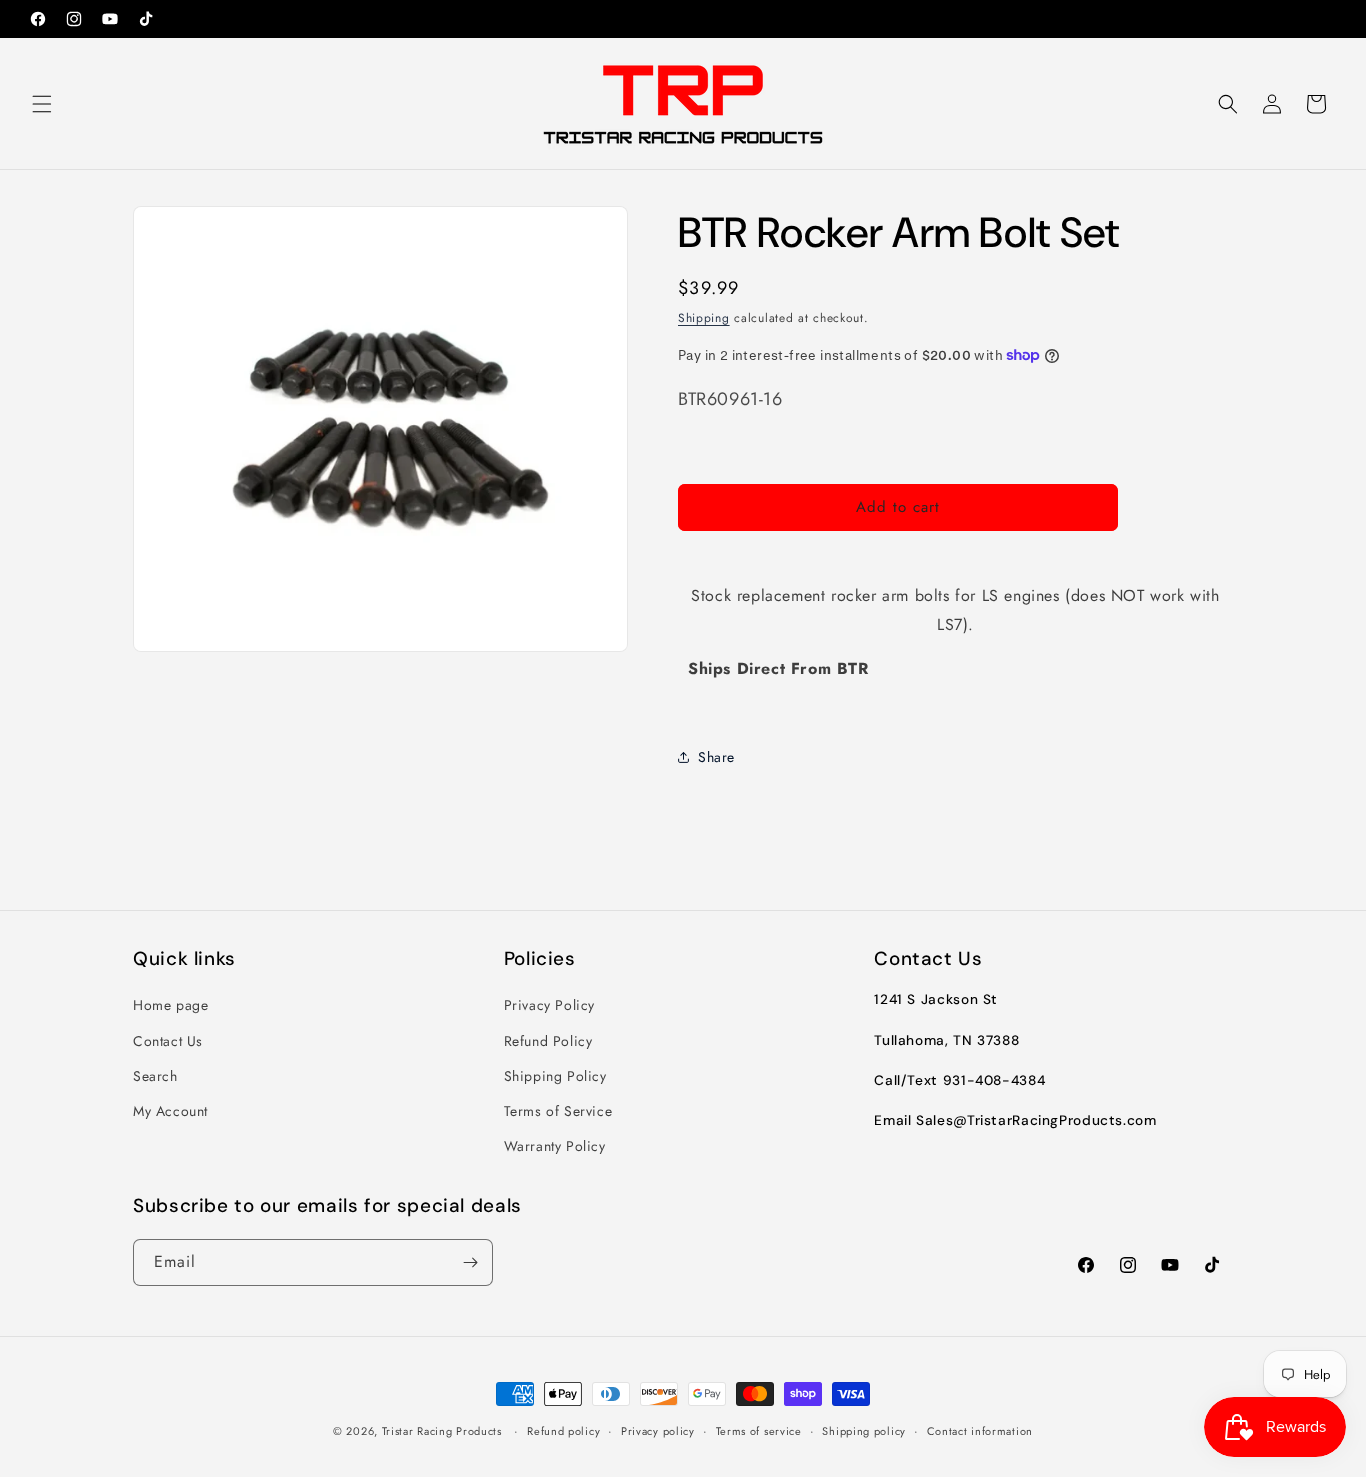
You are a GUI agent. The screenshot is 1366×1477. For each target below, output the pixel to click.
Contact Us (168, 1041)
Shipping (704, 318)
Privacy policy (658, 1431)
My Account (170, 1111)
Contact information (980, 1431)
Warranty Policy (555, 1146)
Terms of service (759, 1431)
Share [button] (716, 757)
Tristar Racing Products (442, 1431)
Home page (170, 1005)
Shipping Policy (555, 1076)
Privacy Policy (549, 1005)
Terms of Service (558, 1111)
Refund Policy (548, 1041)
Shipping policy (864, 1431)
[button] (42, 104)
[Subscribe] (470, 1262)
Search (155, 1076)
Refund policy (563, 1431)
